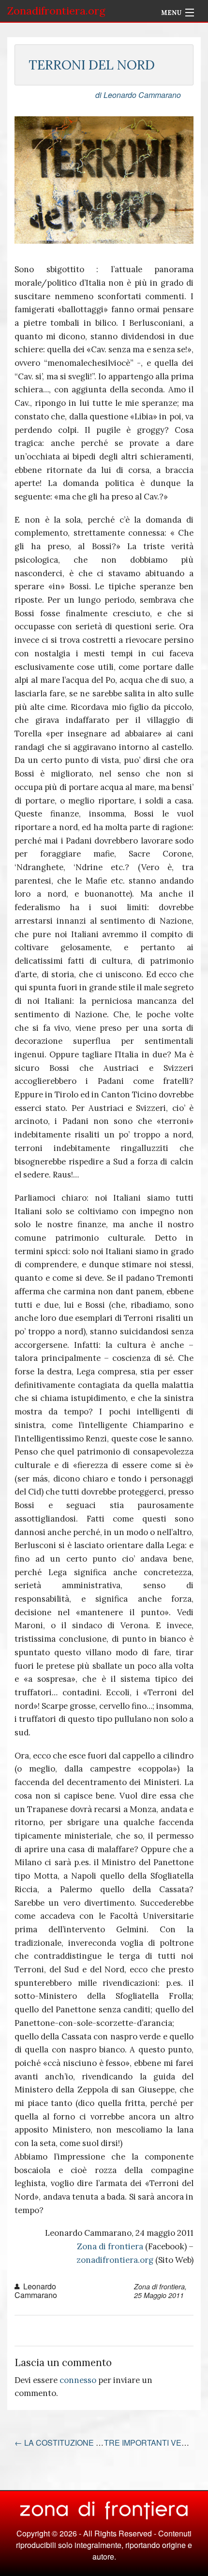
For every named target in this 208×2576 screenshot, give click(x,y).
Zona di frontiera (110, 2246)
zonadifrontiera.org (115, 2260)
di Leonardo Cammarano (138, 95)
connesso (78, 2380)
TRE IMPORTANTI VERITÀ (156, 2443)
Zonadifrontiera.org (56, 11)
